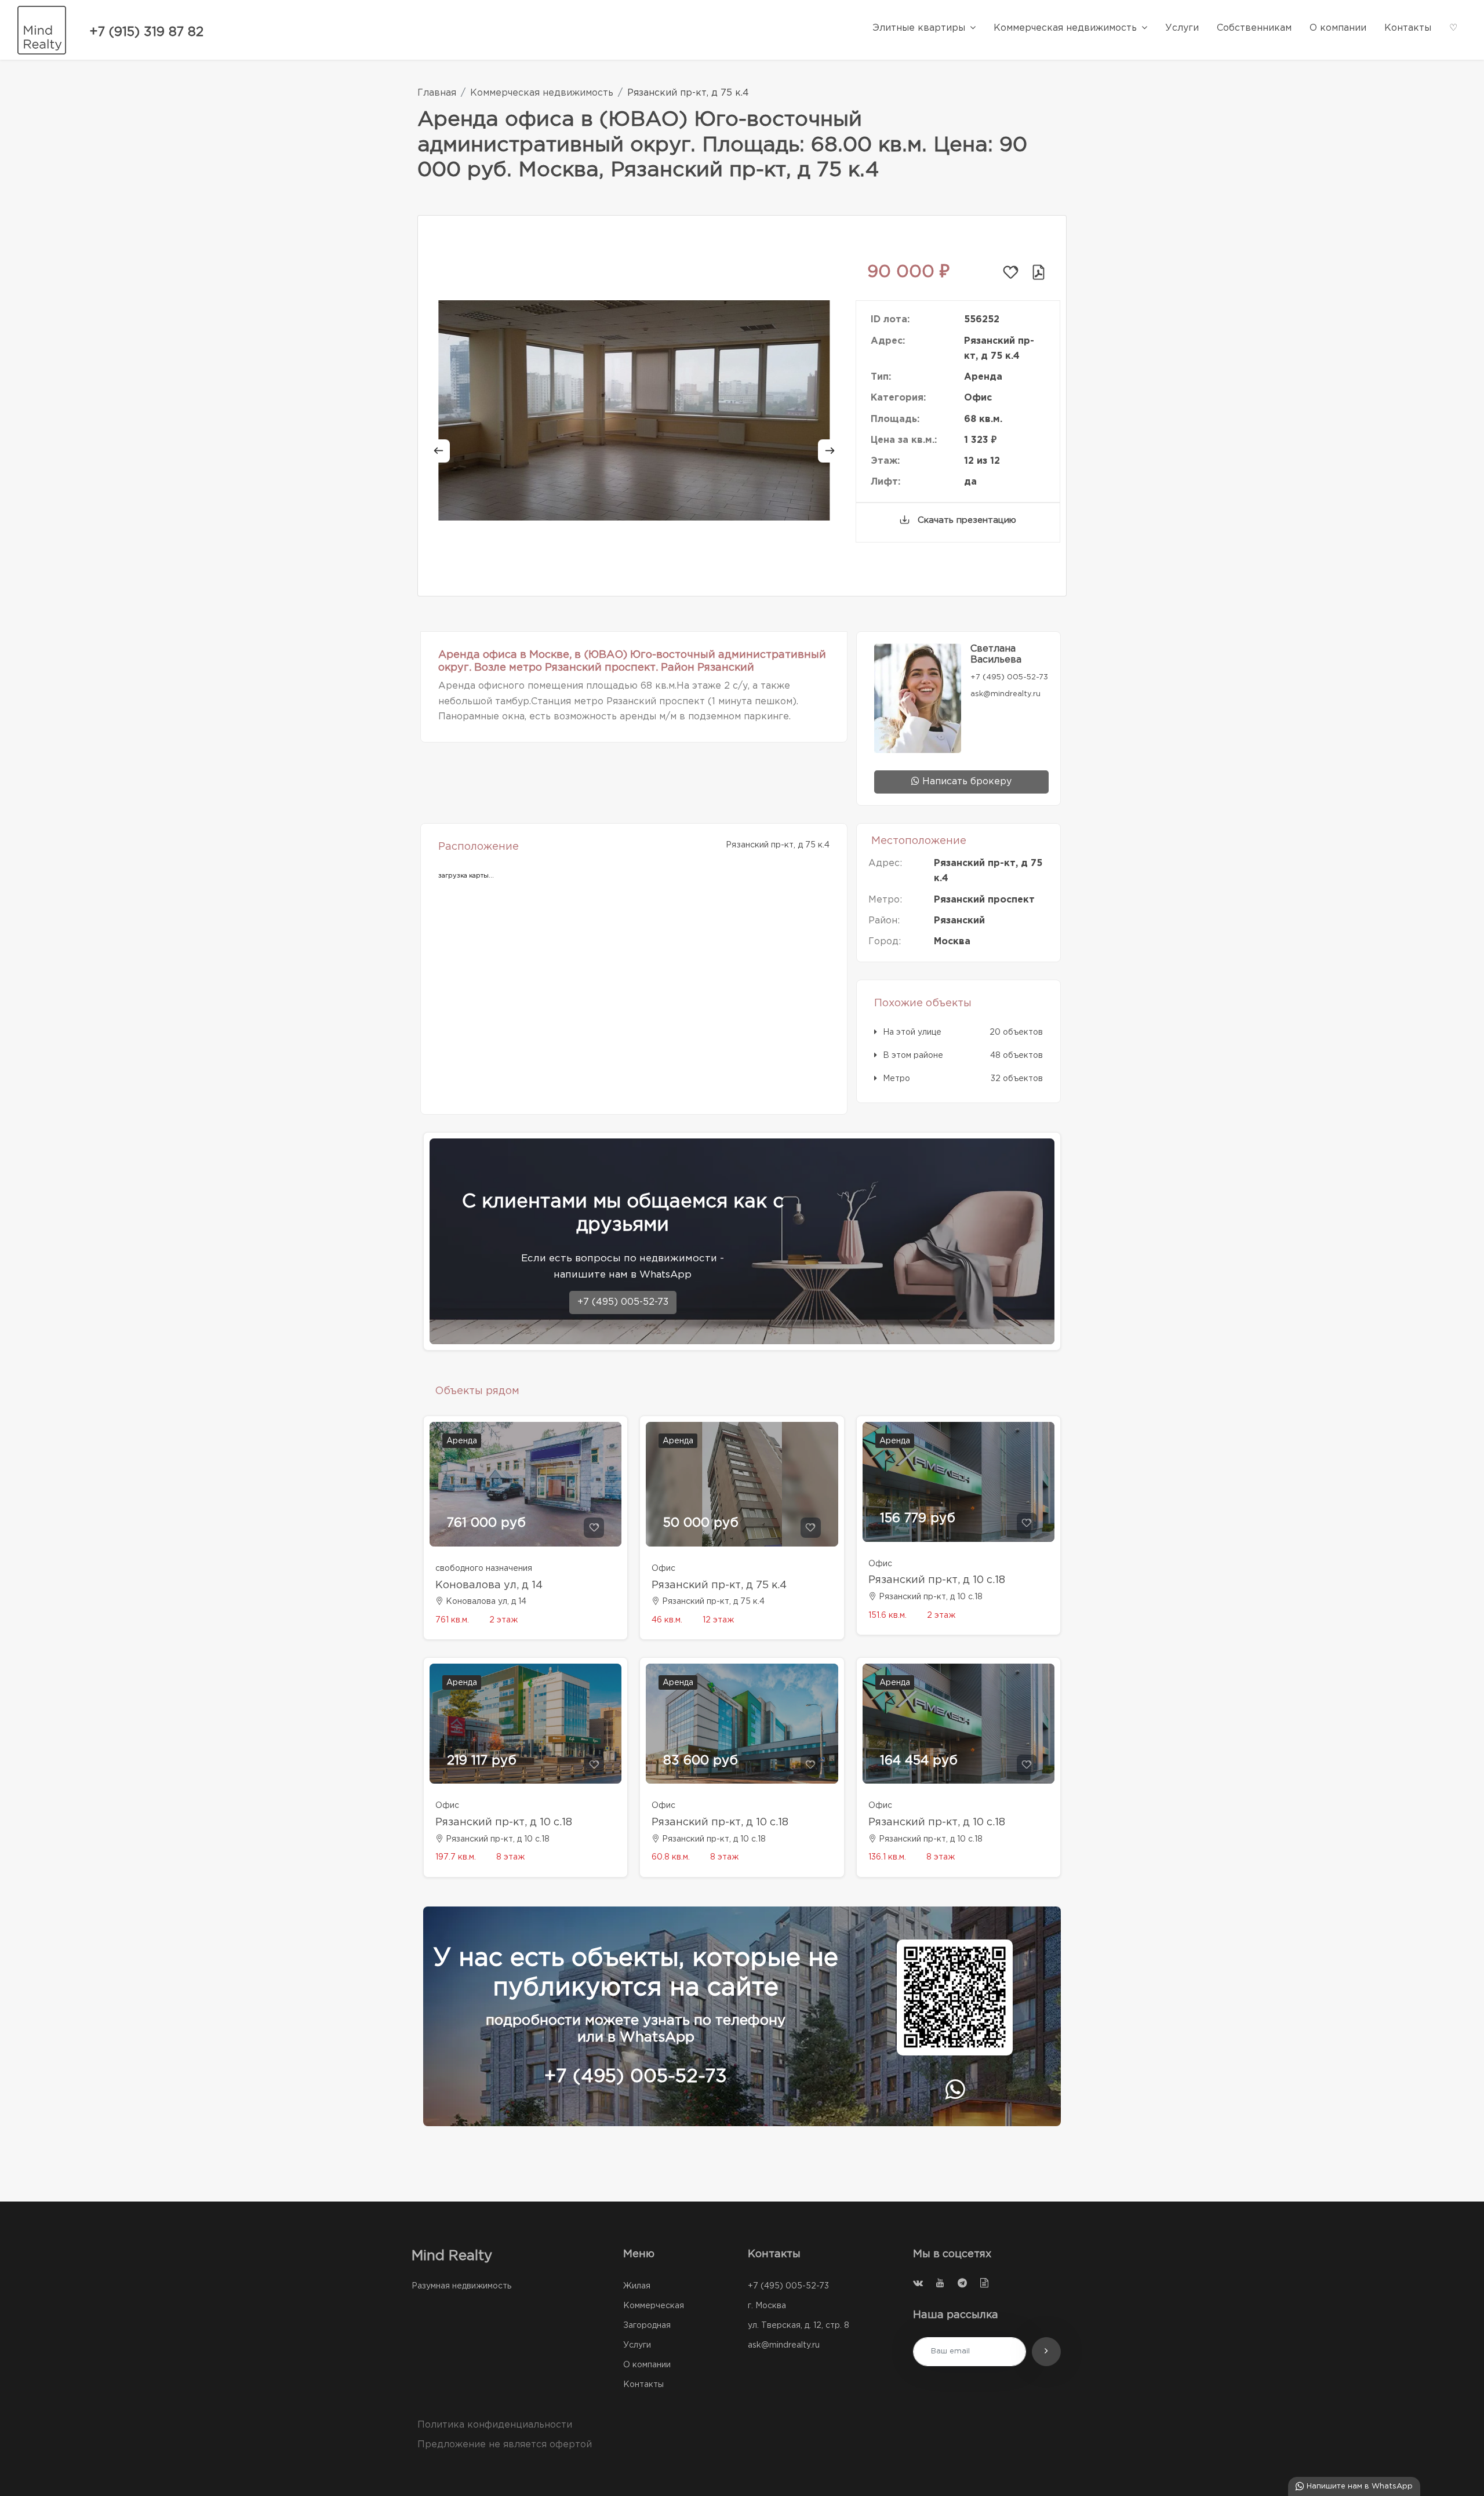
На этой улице (912, 1032)
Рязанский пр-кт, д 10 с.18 (937, 1580)
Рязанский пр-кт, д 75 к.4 (719, 1585)
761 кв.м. (452, 1620)
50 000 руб (701, 1523)
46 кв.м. (667, 1620)
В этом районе (913, 1056)
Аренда (462, 1441)
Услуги (637, 2345)
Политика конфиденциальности (495, 2425)
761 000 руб (486, 1523)
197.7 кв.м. (456, 1857)
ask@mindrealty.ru (784, 2345)
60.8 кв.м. (671, 1857)
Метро (896, 1079)
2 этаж (503, 1620)
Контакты (643, 2385)
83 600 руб (701, 1761)
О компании (647, 2365)
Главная (437, 93)
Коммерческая (654, 2306)
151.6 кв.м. (888, 1616)
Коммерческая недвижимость (542, 93)
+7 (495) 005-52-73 (623, 1302)
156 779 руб (918, 1519)
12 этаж (718, 1620)
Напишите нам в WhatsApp (1358, 2486)
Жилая (637, 2286)
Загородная (647, 2326)
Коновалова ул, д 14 (489, 1585)
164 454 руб (919, 1761)
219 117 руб (482, 1761)
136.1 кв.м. (887, 1857)
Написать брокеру (965, 782)
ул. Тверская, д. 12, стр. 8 (799, 2326)
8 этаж (510, 1857)
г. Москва (767, 2306)
